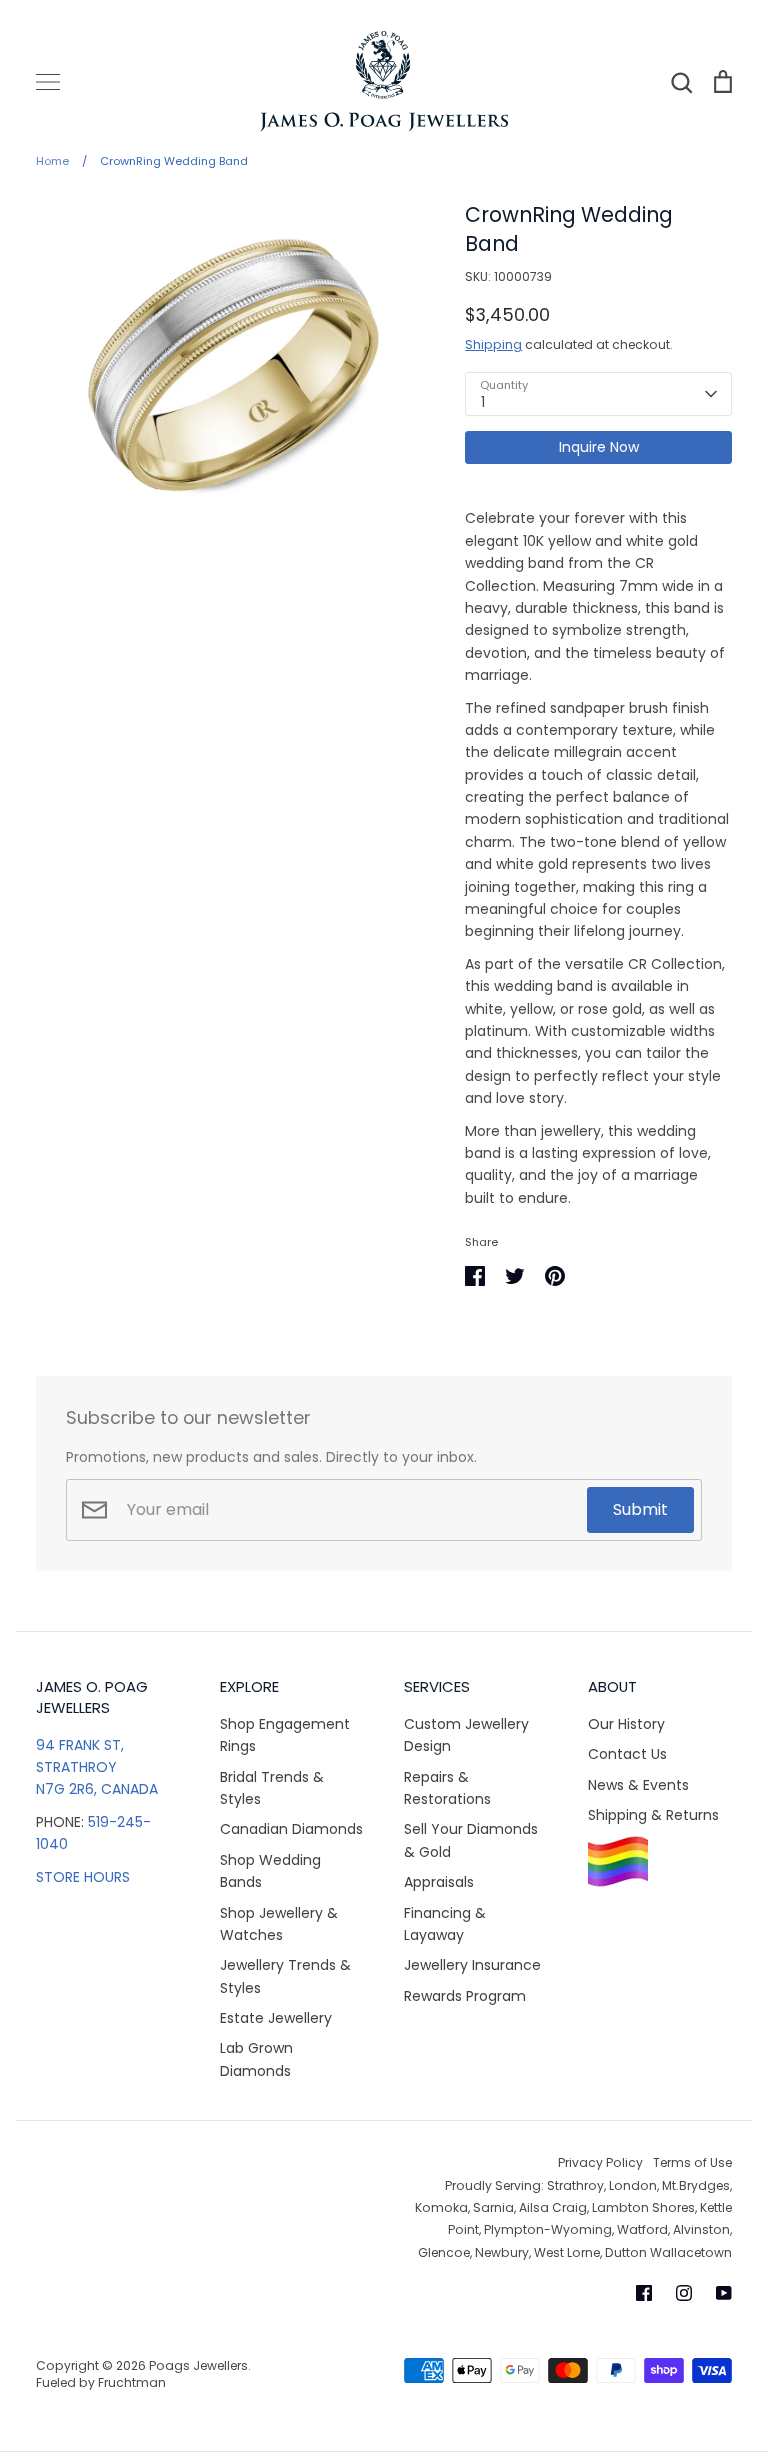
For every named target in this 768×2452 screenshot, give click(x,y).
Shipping (493, 344)
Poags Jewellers (198, 2365)
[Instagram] (684, 2293)
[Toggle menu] (48, 82)
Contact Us (627, 1754)
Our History (626, 1724)
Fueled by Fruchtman (101, 2382)
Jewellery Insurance (472, 1965)
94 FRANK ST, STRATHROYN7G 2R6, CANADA (97, 1767)
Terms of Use (692, 2162)
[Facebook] (644, 2293)
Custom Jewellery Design (466, 1735)
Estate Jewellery (276, 2018)
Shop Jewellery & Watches (279, 1924)
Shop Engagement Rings (285, 1735)
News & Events (638, 1785)
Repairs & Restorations (447, 1788)
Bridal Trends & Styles (272, 1788)
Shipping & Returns (653, 1815)
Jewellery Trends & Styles (285, 1976)
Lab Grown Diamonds (256, 2059)
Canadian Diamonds (291, 1829)
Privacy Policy (600, 2162)
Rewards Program (465, 1996)
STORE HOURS (83, 1877)
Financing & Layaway (445, 1924)
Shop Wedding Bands (270, 1871)
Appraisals (439, 1882)
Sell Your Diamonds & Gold (471, 1840)
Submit (640, 1509)
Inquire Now (599, 447)
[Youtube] (724, 2293)
